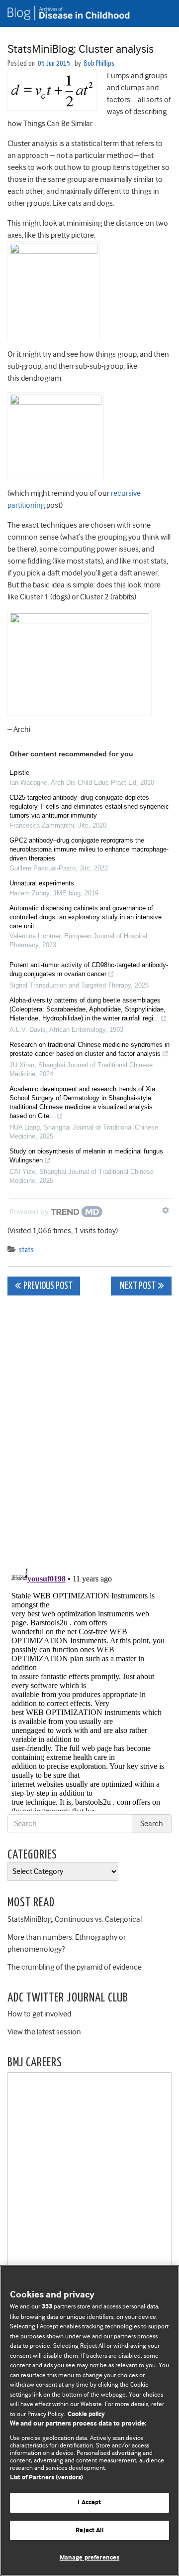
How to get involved (39, 2014)
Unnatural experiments (42, 883)
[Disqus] (89, 1428)
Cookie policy (86, 2414)
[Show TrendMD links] (166, 1210)
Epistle (19, 773)
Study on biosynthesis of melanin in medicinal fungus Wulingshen (86, 1156)
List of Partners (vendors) (46, 2478)
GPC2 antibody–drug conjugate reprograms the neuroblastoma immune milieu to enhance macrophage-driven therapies (89, 849)
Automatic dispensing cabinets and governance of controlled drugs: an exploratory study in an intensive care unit (86, 917)
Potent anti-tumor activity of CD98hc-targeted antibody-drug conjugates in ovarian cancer (89, 969)
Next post (137, 1286)
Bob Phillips (99, 64)
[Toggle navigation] (159, 13)
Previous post (48, 1286)
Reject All (89, 2530)
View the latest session (44, 2032)
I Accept (89, 2503)
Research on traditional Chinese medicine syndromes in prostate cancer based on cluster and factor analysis (89, 1049)
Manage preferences (89, 2558)
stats (26, 1250)
